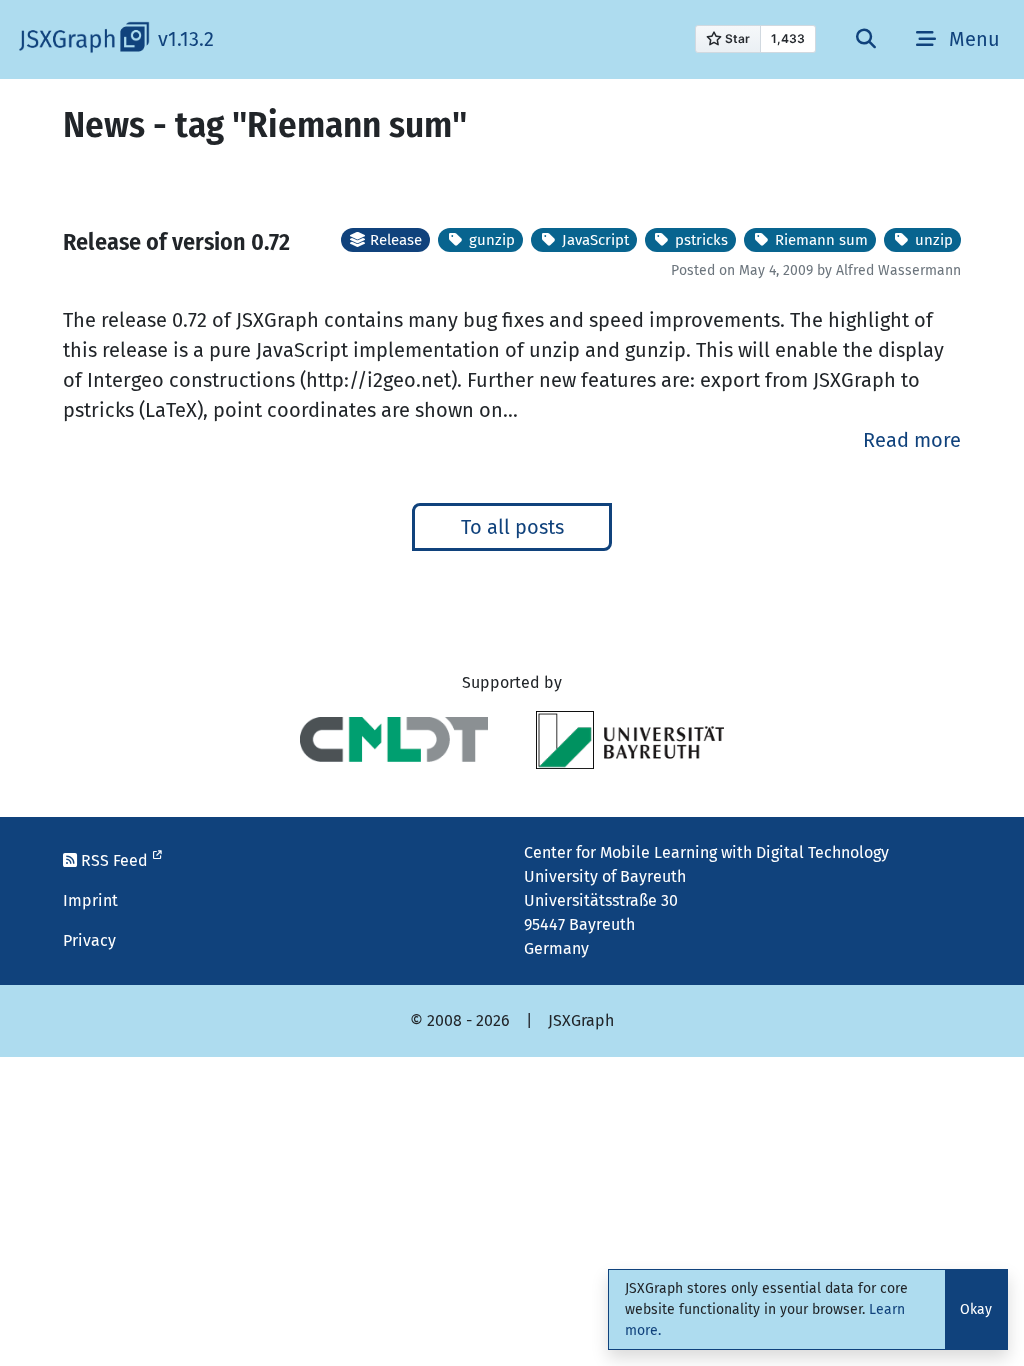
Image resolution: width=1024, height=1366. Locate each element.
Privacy (89, 940)
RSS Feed (114, 860)
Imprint (90, 900)
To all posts (512, 527)
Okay (976, 1309)
